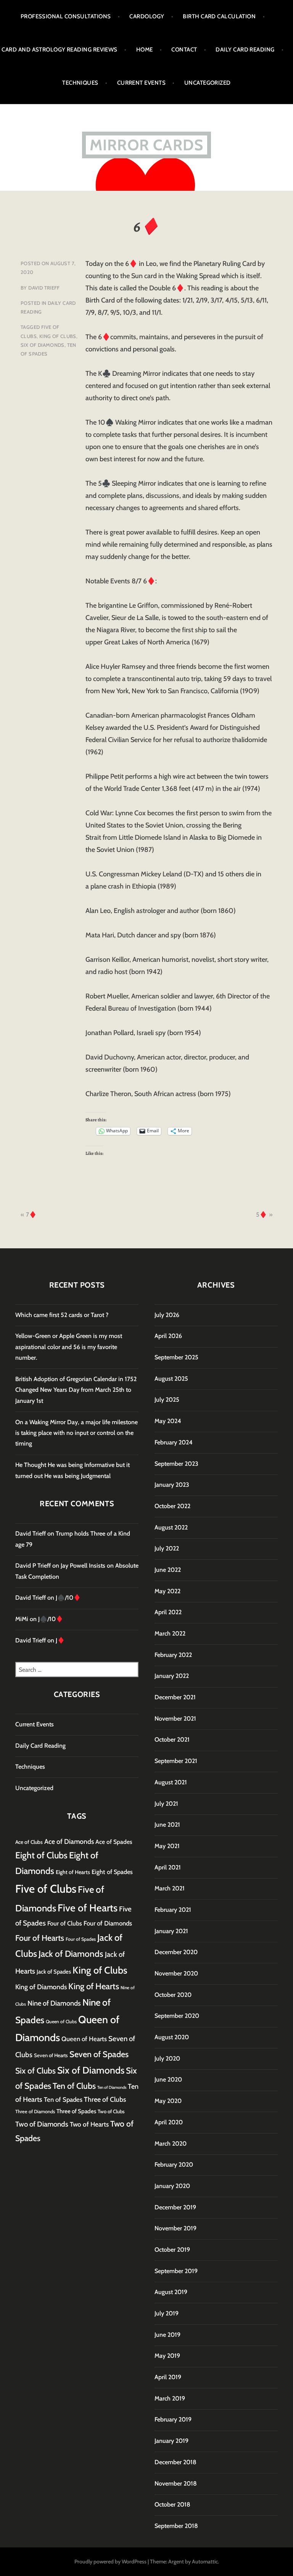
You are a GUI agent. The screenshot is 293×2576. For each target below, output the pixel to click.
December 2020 (176, 1952)
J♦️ (60, 1640)
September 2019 (176, 2271)
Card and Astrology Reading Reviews (59, 50)
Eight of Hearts (73, 1872)
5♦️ (262, 1215)
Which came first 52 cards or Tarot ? (62, 1315)
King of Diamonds (41, 1987)
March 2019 (170, 2398)
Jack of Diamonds (71, 1954)
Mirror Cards (146, 145)
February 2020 (174, 2165)
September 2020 (177, 2016)
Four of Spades (81, 1939)
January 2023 (172, 1485)
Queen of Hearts (84, 2039)
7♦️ (31, 1215)
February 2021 (173, 1910)
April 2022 (168, 1612)
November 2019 (175, 2228)
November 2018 (176, 2483)
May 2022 (167, 1591)
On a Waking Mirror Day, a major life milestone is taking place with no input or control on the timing (76, 1433)
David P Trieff (33, 1566)
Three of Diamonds (35, 2112)
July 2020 (167, 2058)
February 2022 (173, 1655)
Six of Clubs (35, 2070)
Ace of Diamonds (69, 1841)
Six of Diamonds (43, 345)
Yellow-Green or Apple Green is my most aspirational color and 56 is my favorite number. (69, 1347)
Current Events (141, 83)
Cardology (147, 16)
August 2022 (171, 1527)
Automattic (205, 2562)
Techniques (80, 83)
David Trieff (44, 288)
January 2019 (171, 2441)
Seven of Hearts (51, 2055)
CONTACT (184, 50)
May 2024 (168, 1421)
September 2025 (176, 1357)
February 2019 (173, 2419)
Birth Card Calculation (219, 16)
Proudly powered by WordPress (110, 2562)
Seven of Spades (99, 2054)
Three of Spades (76, 2111)
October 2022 (172, 1506)
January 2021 (171, 1931)
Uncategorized (208, 83)
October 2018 (172, 2504)
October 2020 (173, 1995)
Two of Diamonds (42, 2124)
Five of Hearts (88, 1908)
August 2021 (171, 1782)
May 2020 (168, 2101)
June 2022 (168, 1570)
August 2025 (171, 1379)
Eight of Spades (112, 1872)
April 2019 (168, 2377)
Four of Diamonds (108, 1923)
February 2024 (174, 1442)
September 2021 (176, 1761)
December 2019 (175, 2207)
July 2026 (167, 1315)
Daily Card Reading (245, 50)
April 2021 (168, 1867)
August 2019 (171, 2292)
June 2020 (168, 2079)
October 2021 (172, 1740)
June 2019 (167, 2335)
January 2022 (172, 1676)
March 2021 (170, 1888)
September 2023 (176, 1464)
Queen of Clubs (61, 2021)
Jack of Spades (54, 1972)
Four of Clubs (65, 1923)
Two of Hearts (89, 2124)
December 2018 (175, 2462)
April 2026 (168, 1336)
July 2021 (166, 1804)
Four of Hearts (40, 1938)
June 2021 (167, 1825)
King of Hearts (94, 1986)
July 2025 (167, 1400)
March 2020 (171, 2144)
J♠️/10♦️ (68, 1598)
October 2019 (172, 2250)
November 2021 (175, 1719)
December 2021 (175, 1697)
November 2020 (176, 1973)
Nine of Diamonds (54, 2003)
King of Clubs (58, 336)
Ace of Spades (114, 1842)
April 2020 (169, 2122)
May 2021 (167, 1846)
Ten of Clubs (74, 2086)
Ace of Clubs (29, 1842)
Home (145, 50)
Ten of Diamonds (112, 2087)
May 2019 (167, 2356)
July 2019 (167, 2313)
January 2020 (172, 2186)
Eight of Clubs (41, 1855)
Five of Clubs (46, 1889)
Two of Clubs (111, 2111)
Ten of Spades (63, 2099)
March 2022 (170, 1633)
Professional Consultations (66, 16)
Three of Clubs (105, 2099)
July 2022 (167, 1548)
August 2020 (172, 2037)
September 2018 (176, 2526)
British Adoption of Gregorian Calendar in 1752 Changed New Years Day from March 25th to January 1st (76, 1390)
